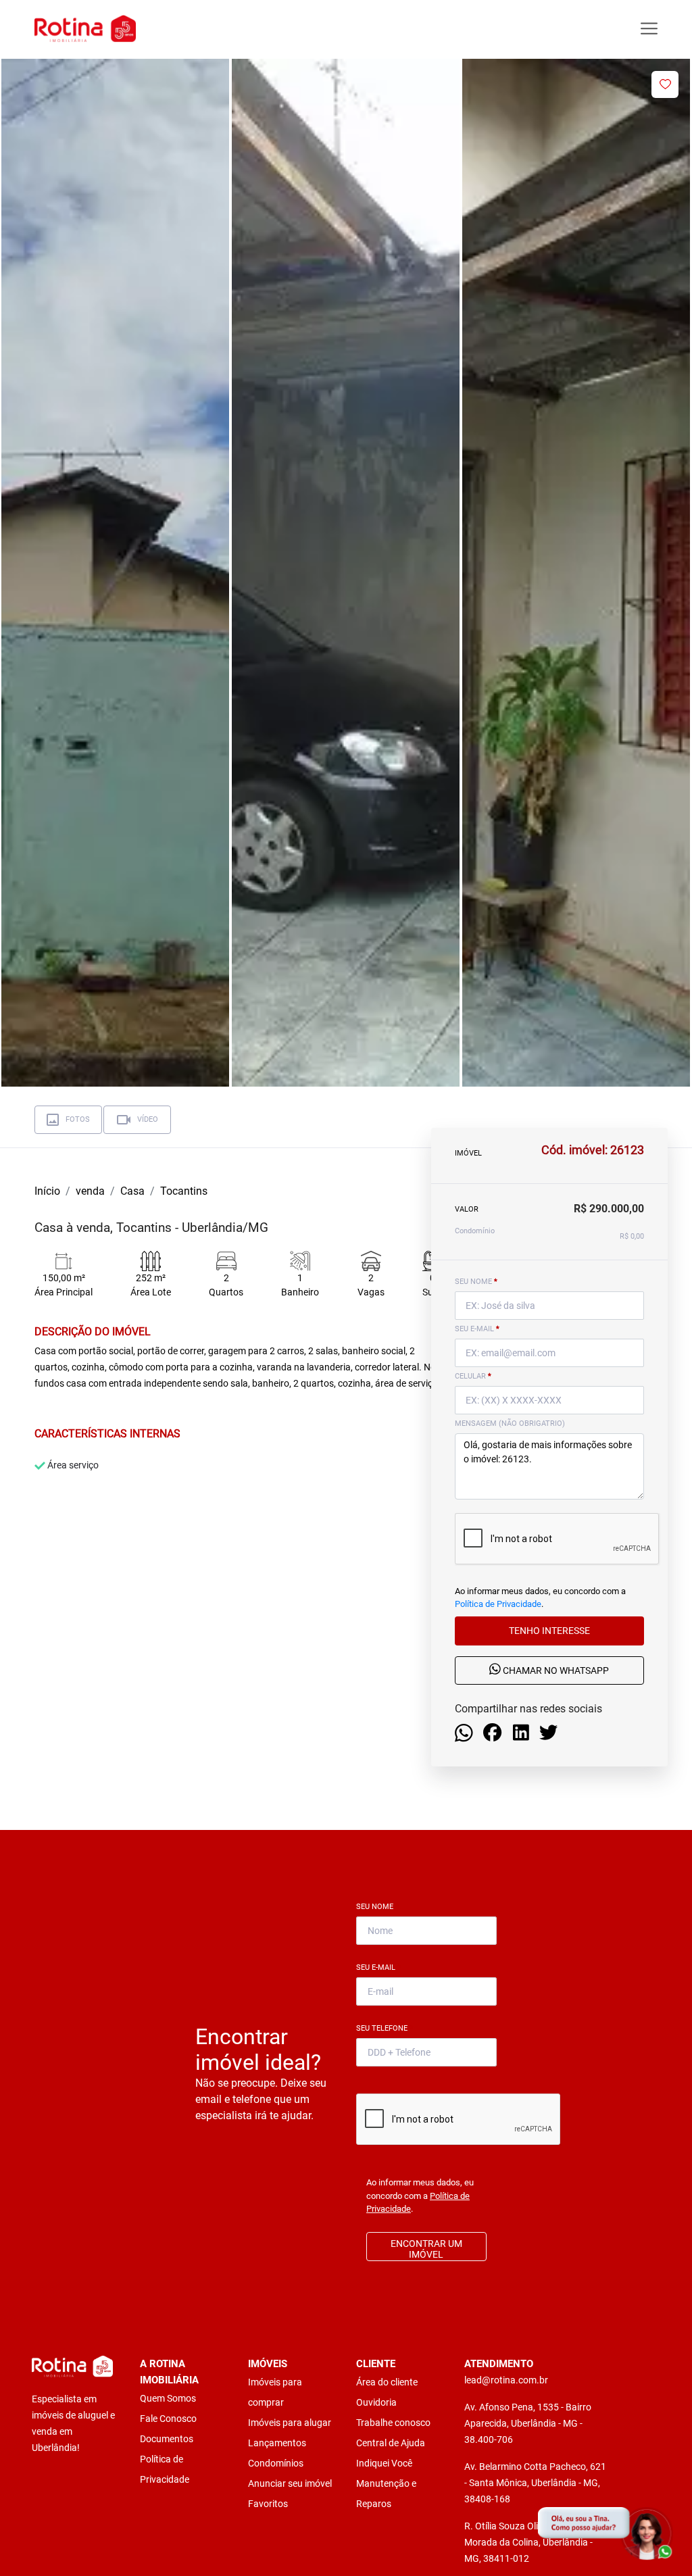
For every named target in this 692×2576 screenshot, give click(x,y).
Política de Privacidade (498, 1604)
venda (90, 1191)
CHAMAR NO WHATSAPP (555, 1671)
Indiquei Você (384, 2463)
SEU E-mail (477, 1329)
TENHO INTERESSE (549, 1631)
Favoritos (268, 2504)
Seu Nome (377, 1907)
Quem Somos (168, 2398)
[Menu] (649, 29)
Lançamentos (277, 2443)
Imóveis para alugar (290, 2423)
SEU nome (476, 1282)
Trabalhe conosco (393, 2423)
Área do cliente (387, 2382)
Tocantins (184, 1191)
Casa (132, 1191)
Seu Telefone (385, 2028)
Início (47, 1191)
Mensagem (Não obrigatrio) (510, 1423)
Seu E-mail (378, 1967)
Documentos (167, 2439)
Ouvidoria (376, 2402)
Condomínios (276, 2463)
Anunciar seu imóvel (290, 2483)
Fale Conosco (168, 2419)
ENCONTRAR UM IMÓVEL (426, 2249)
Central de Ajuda (391, 2443)
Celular (473, 1376)
